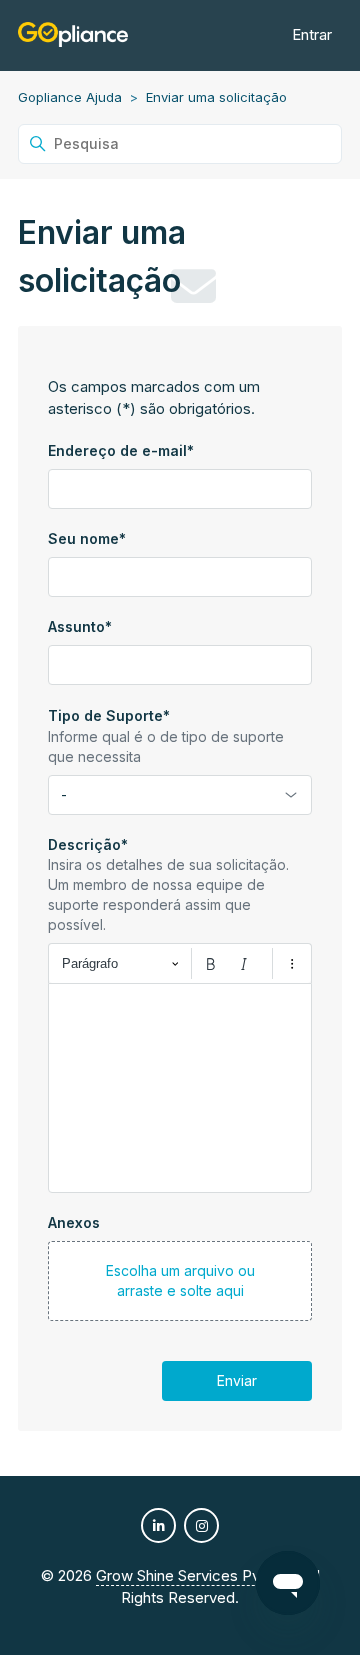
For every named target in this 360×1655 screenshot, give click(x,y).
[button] (180, 1281)
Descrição (88, 844)
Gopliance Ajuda (70, 97)
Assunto (80, 626)
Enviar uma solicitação (216, 97)
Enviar (237, 1380)
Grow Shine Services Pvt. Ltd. (198, 1575)
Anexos (74, 1222)
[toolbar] (180, 963)
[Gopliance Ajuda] (73, 35)
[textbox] (180, 1088)
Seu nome (87, 538)
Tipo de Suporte (109, 715)
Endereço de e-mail (121, 450)
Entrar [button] (312, 34)
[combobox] (180, 795)
